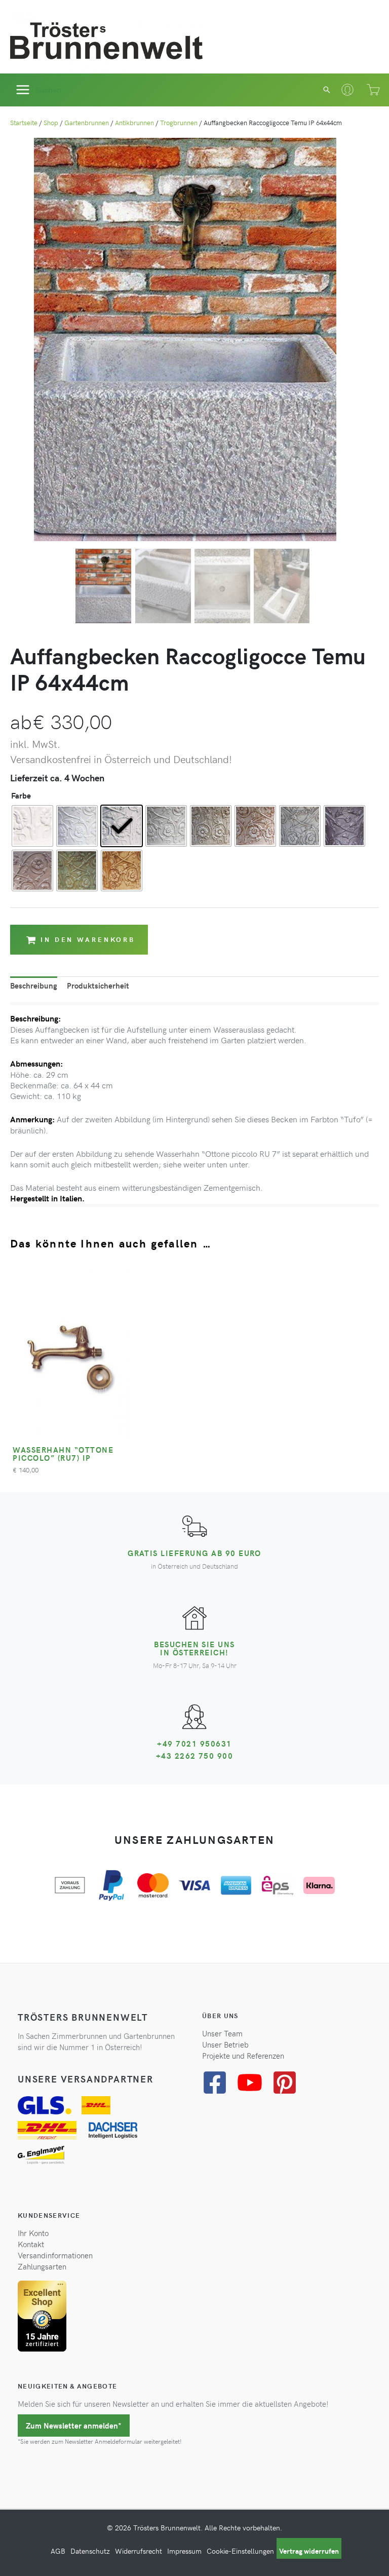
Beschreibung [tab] (34, 986)
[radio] (32, 826)
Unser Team (222, 2033)
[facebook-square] (219, 2082)
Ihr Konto (33, 2233)
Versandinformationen (55, 2255)
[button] (327, 90)
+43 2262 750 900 (195, 1756)
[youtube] (254, 2082)
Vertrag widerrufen (309, 2551)
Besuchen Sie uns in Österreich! (194, 1648)
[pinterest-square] (288, 2082)
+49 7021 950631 (194, 1744)
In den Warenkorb (88, 939)
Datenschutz (90, 2551)
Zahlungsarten (42, 2267)
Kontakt (31, 2244)
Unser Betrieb (225, 2044)
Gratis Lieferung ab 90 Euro (194, 1553)
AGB (58, 2551)
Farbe (21, 795)
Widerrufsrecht (139, 2551)
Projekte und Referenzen (243, 2056)
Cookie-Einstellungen (240, 2551)
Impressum (184, 2551)
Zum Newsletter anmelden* (74, 2426)
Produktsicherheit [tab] (98, 986)
